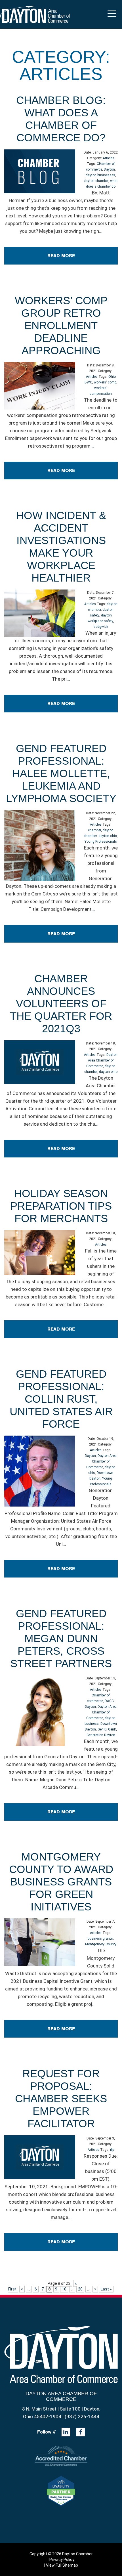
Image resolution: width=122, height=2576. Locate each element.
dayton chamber (96, 181)
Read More (61, 256)
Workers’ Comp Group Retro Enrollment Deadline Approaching (61, 326)
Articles (109, 158)
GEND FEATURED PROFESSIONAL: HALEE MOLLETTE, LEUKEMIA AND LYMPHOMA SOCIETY (61, 773)
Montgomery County (101, 1944)
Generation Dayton (101, 1735)
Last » (106, 2289)
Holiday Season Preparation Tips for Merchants (61, 1206)
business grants (100, 1939)
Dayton (109, 169)
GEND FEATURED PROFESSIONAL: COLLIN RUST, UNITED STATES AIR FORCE (61, 1399)
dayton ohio (108, 836)
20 (80, 2289)
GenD (112, 1729)
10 (64, 2289)
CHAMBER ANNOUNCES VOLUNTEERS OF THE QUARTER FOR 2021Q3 (61, 1004)
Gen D (102, 1729)
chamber (94, 830)
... (101, 231)
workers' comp (105, 382)
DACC (109, 1701)
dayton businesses (100, 175)
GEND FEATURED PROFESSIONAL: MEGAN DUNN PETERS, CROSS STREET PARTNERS (61, 1639)
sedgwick (101, 627)
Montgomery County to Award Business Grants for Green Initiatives (61, 1882)
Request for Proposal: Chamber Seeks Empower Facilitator (61, 2099)
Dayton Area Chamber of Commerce (102, 1060)
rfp (112, 2150)
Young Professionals (101, 842)
